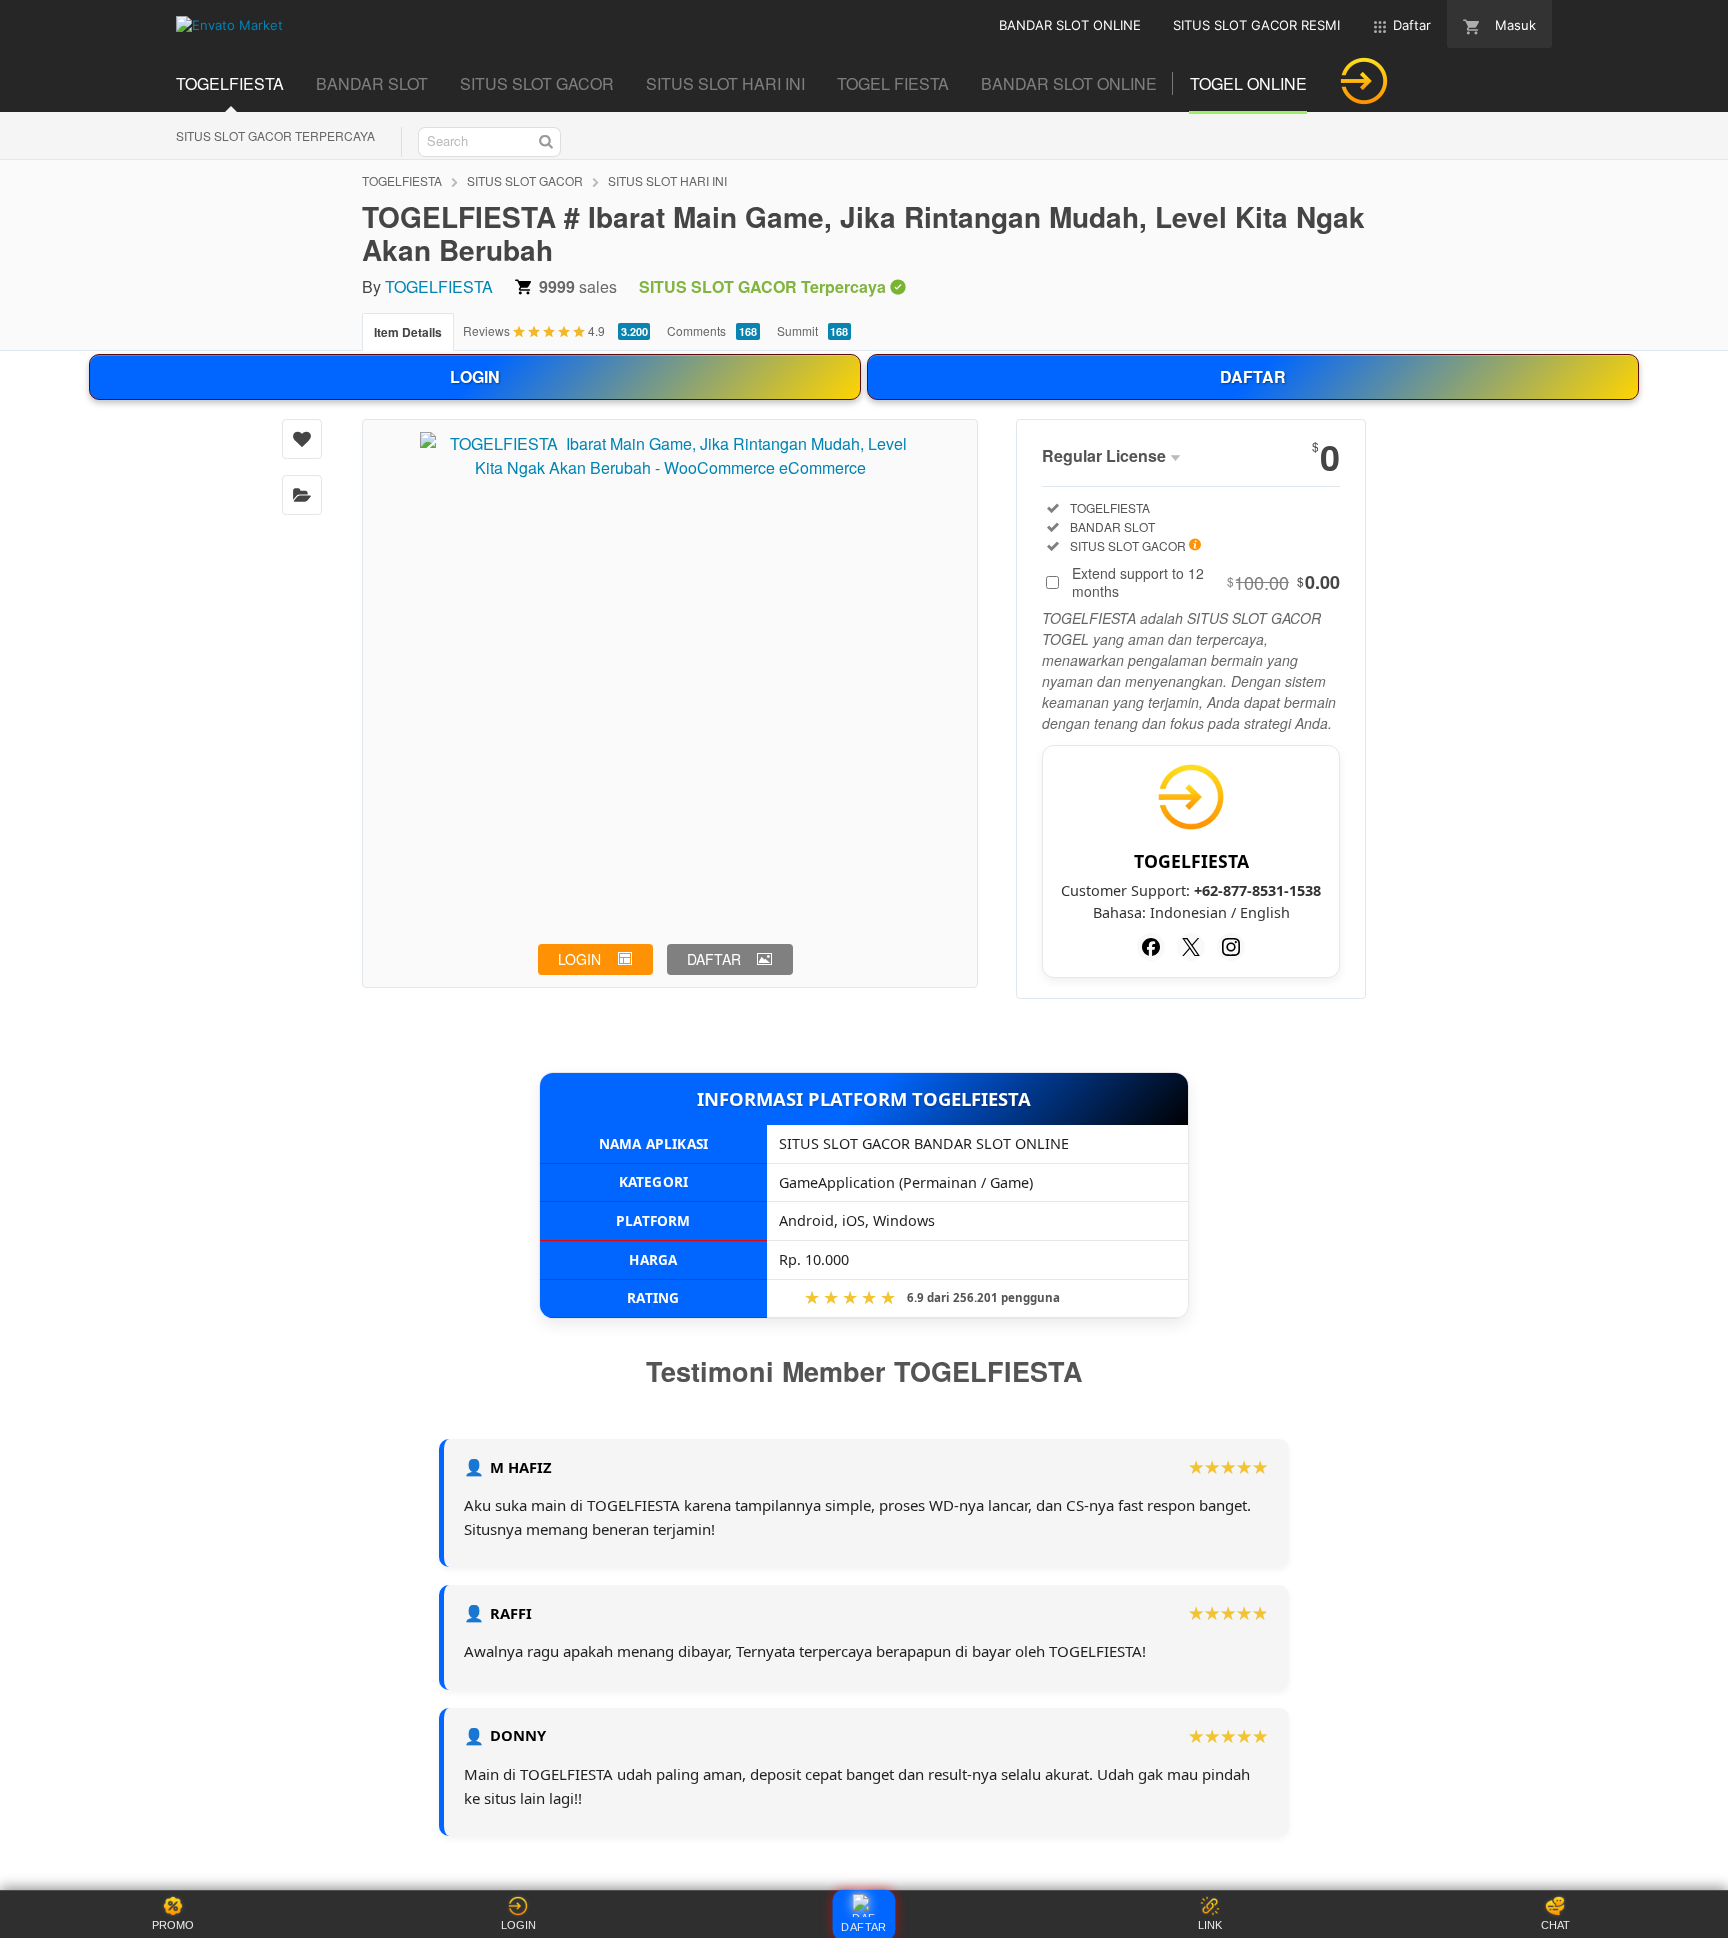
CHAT (1555, 1925)
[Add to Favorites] (302, 439)
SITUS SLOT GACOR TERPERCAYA (275, 135)
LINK (1210, 1925)
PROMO (173, 1925)
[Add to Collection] (302, 495)
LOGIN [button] (579, 959)
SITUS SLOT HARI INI (667, 180)
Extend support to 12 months (1206, 582)
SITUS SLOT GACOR (525, 180)
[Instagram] (1231, 947)
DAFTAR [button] (714, 959)
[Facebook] (1151, 947)
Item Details (408, 332)
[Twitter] (1191, 947)
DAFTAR (1253, 376)
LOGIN (475, 376)
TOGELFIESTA (402, 180)
